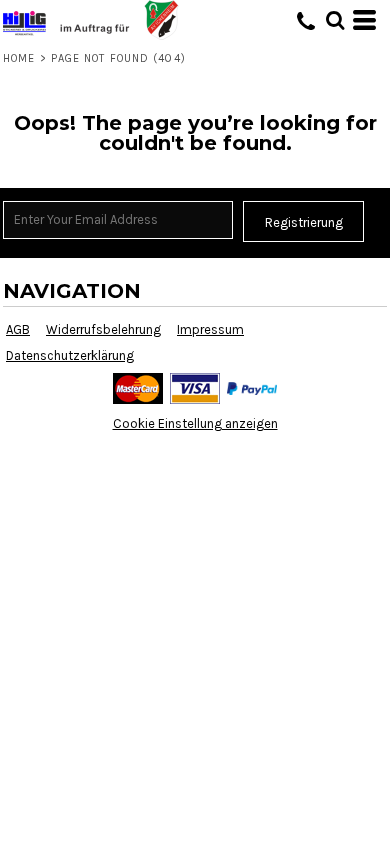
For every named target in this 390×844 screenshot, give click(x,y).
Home (19, 58)
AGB (18, 329)
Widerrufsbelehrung (103, 329)
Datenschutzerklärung (70, 355)
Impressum (210, 329)
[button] (335, 20)
